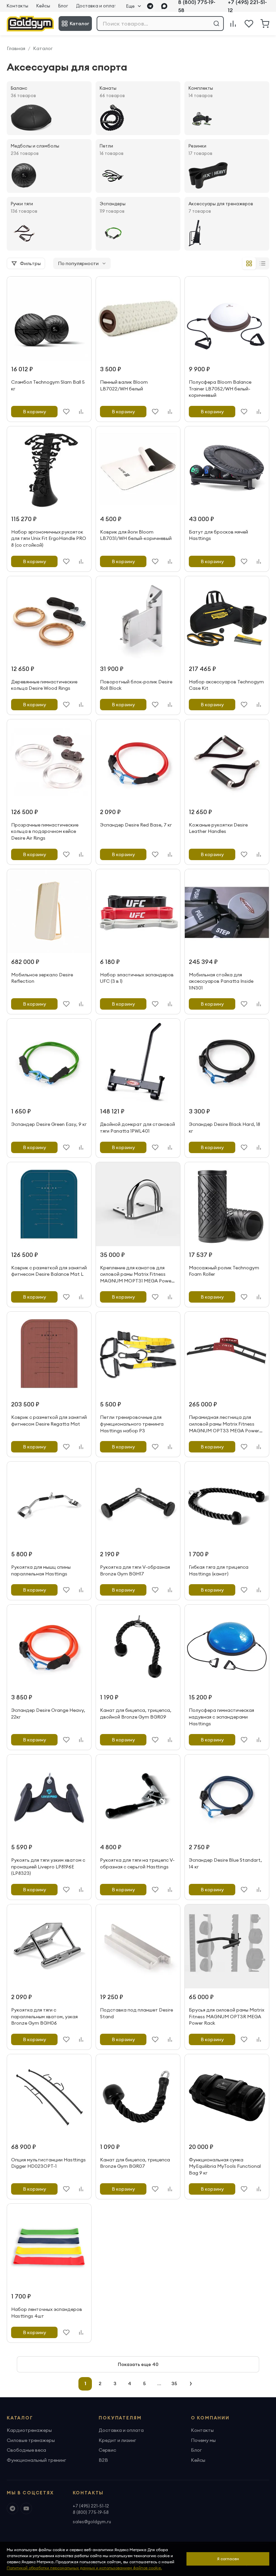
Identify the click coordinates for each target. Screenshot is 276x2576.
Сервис (107, 2450)
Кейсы (43, 6)
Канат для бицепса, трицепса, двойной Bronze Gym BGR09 (136, 1714)
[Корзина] (265, 24)
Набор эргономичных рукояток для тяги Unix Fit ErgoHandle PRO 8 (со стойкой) (49, 538)
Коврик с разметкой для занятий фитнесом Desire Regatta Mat (49, 1421)
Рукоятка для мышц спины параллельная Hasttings (41, 1570)
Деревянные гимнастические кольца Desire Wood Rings (44, 685)
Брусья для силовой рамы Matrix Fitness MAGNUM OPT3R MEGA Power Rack (227, 2016)
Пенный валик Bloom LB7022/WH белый (124, 385)
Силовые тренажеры (31, 2440)
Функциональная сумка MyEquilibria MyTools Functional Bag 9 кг (225, 2166)
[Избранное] (249, 24)
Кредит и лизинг (117, 2440)
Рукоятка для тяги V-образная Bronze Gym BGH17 (135, 1570)
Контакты (18, 6)
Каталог (79, 24)
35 (174, 2383)
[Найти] (216, 24)
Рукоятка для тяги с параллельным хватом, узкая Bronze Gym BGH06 (44, 2016)
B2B (103, 2460)
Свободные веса (26, 2450)
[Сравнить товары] (233, 24)
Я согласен (228, 2559)
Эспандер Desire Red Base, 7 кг (136, 825)
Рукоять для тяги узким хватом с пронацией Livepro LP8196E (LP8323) (48, 1867)
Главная (16, 48)
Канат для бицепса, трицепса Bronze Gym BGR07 (135, 2163)
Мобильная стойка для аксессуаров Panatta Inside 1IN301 (221, 981)
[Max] (164, 6)
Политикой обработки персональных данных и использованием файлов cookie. (84, 2568)
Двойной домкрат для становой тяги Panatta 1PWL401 (137, 1128)
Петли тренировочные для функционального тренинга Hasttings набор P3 (132, 1424)
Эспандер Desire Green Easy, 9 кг (49, 1124)
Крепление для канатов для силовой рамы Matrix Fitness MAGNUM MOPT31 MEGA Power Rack (136, 1278)
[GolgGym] (30, 24)
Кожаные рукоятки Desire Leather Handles (218, 828)
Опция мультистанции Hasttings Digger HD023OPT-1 (48, 2163)
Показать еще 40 (138, 2364)
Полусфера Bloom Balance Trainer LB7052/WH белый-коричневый (220, 389)
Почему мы (203, 2440)
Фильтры (30, 263)
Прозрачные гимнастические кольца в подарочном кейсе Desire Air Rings (45, 831)
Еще (130, 6)
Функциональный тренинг (36, 2460)
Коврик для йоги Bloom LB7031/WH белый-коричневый (136, 535)
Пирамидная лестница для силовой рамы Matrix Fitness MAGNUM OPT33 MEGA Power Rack (224, 1427)
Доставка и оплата (98, 6)
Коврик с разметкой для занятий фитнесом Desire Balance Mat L (49, 1271)
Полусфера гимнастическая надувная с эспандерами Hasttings (221, 1717)
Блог (63, 6)
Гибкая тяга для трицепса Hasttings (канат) (219, 1570)
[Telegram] (150, 6)
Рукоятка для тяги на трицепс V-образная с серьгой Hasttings (137, 1863)
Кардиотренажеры (29, 2430)
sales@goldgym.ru (92, 2522)
